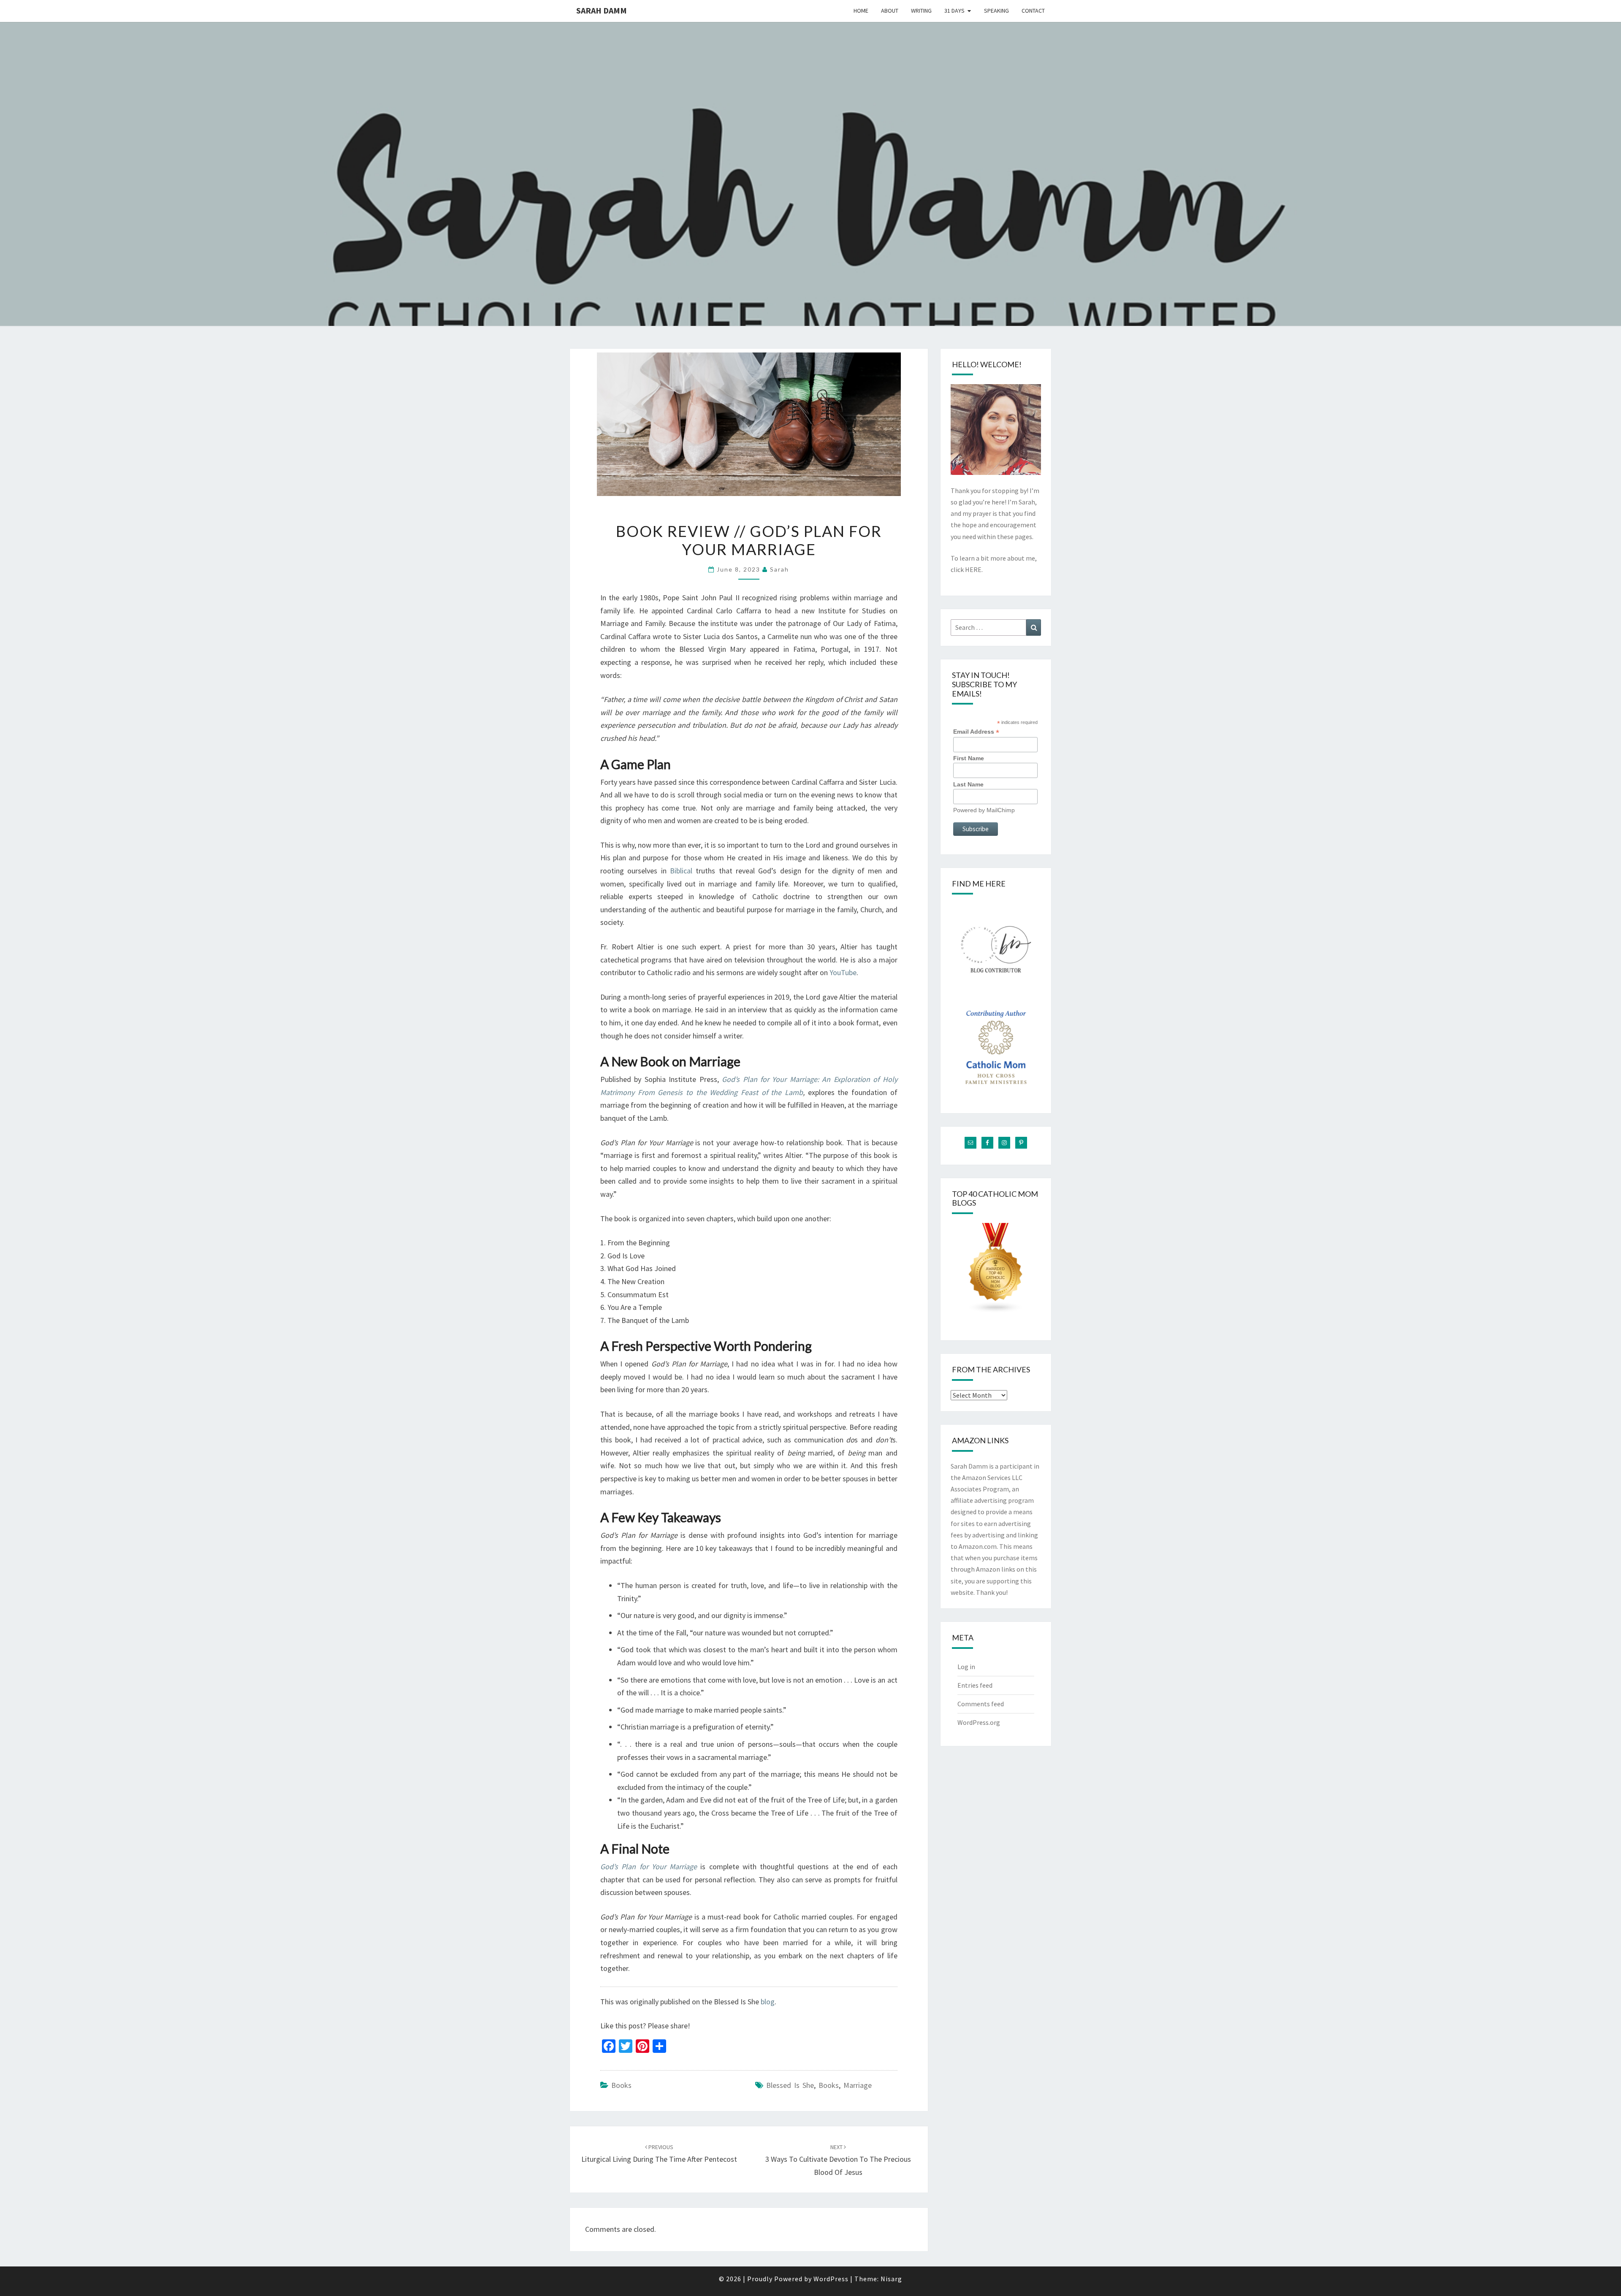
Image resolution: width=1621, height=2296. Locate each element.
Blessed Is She (790, 2085)
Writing (921, 11)
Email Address (976, 732)
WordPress (831, 2279)
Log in (966, 1667)
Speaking (996, 11)
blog (768, 2002)
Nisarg (891, 2279)
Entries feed (975, 1685)
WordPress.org (979, 1722)
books (621, 2085)
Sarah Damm (602, 10)
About (890, 11)
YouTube (843, 972)
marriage (858, 2085)
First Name (969, 758)
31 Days (954, 11)
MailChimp (1001, 810)
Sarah (779, 569)
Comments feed (981, 1704)
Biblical (681, 871)
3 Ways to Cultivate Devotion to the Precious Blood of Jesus (838, 2160)
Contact (1033, 11)
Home (861, 11)
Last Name (968, 784)
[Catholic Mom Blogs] (996, 1271)
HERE (973, 569)
